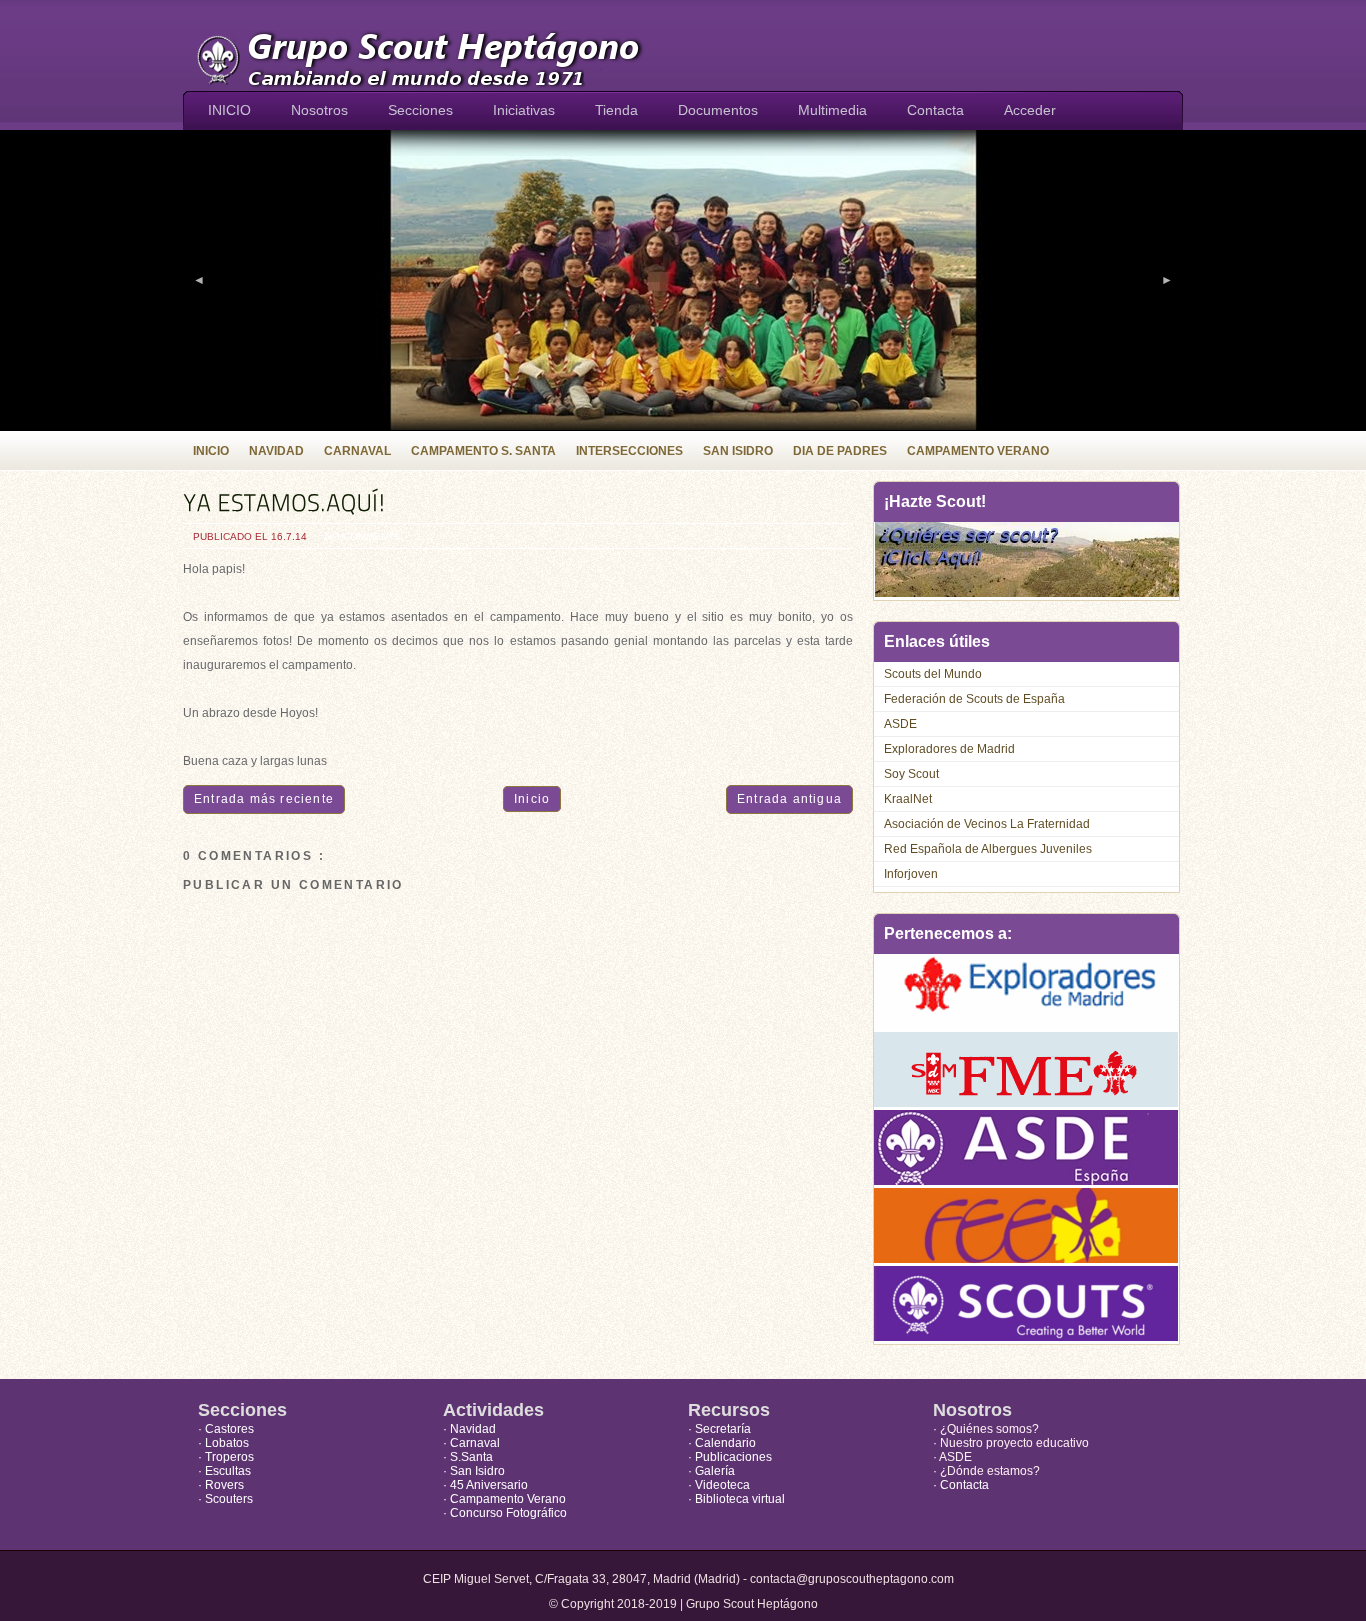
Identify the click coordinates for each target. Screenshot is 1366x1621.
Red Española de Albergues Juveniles (988, 849)
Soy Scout (911, 774)
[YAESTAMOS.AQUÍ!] (518, 503)
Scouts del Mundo (933, 674)
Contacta (935, 110)
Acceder (1030, 110)
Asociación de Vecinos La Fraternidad (987, 824)
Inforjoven (911, 874)
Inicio (532, 799)
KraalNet (908, 799)
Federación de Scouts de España (974, 699)
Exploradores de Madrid (949, 749)
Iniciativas (524, 110)
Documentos (718, 110)
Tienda (616, 110)
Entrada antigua (789, 799)
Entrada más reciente (264, 799)
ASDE (900, 724)
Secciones (420, 110)
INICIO (229, 110)
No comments (363, 536)
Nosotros (319, 110)
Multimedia (832, 110)
